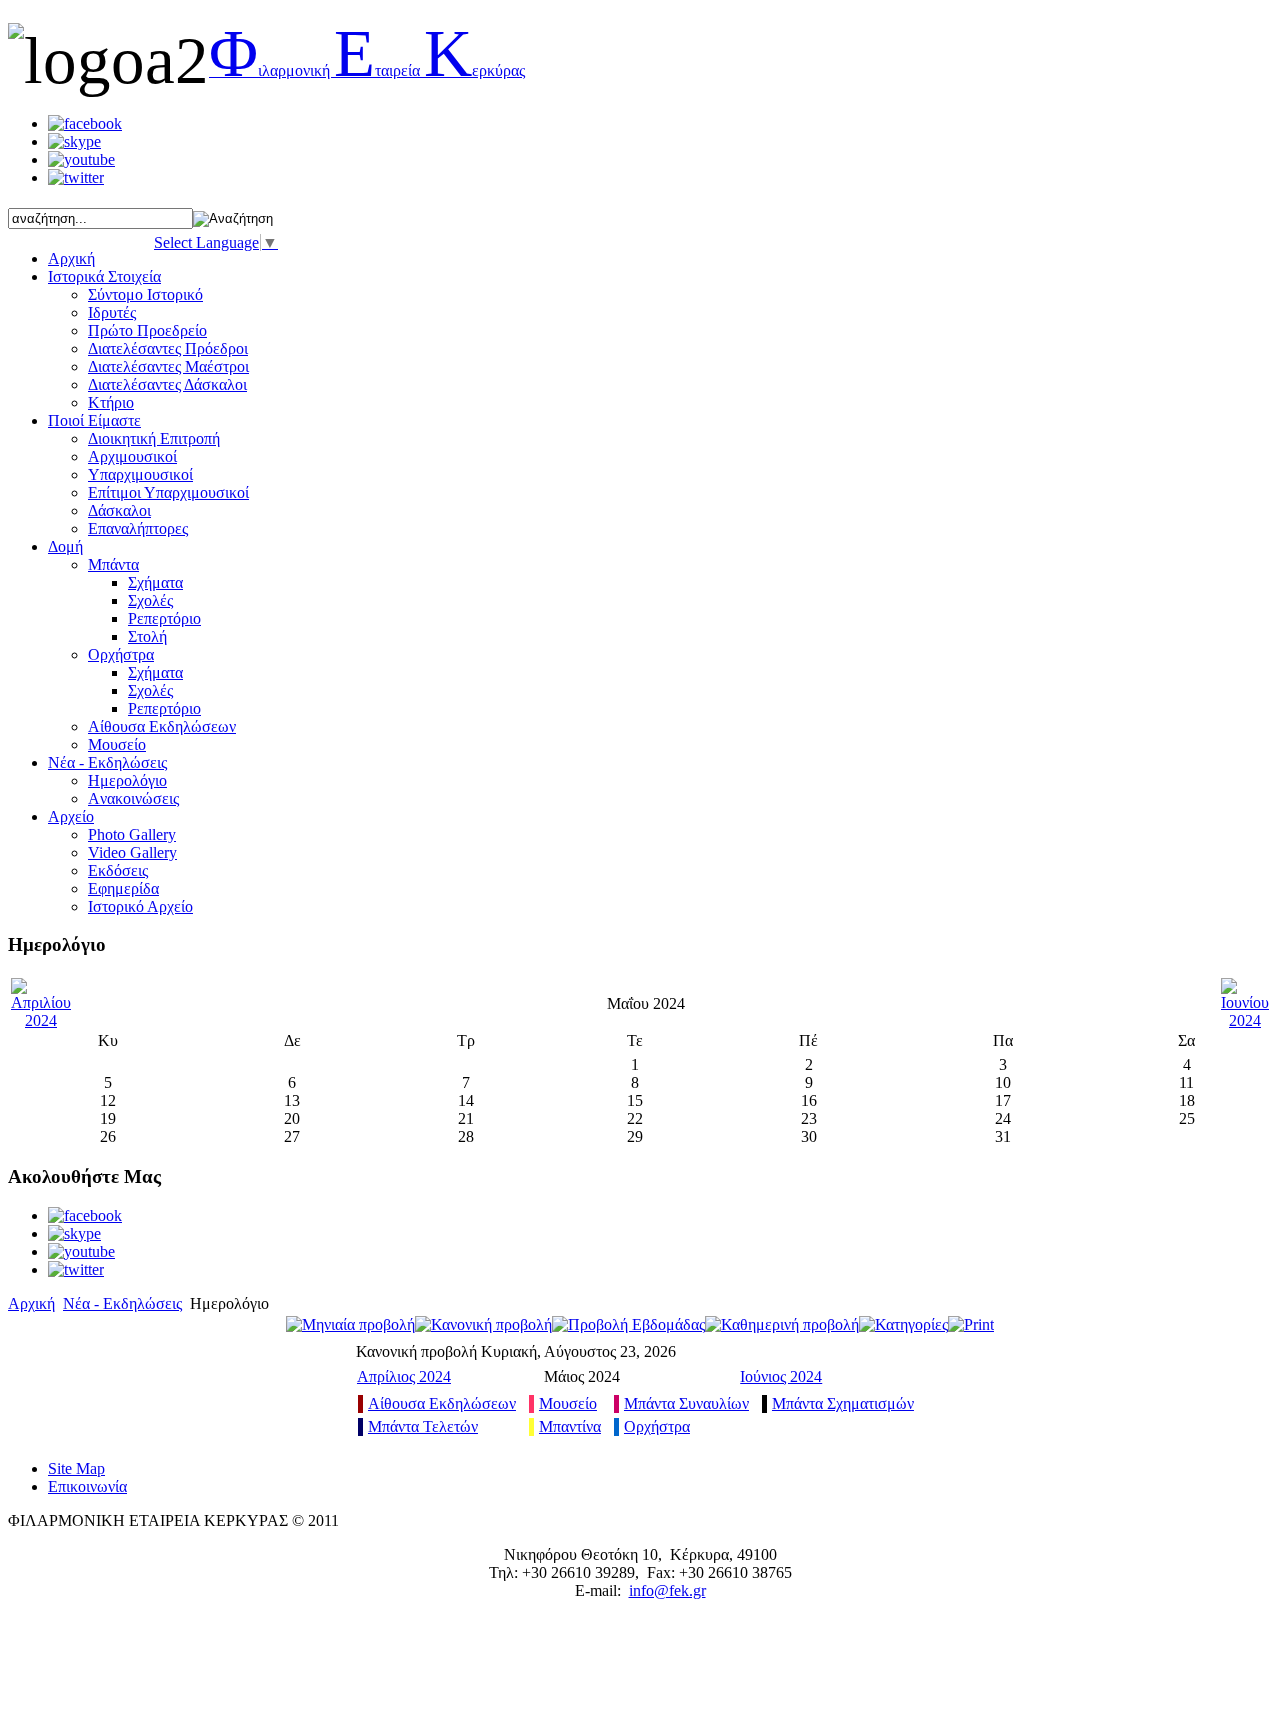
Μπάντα (113, 564)
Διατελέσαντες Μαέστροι (168, 366)
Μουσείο (117, 744)
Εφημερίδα (123, 888)
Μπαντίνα (570, 1426)
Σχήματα (155, 582)
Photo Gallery (132, 834)
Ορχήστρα (121, 654)
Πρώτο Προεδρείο (147, 330)
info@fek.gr (667, 1590)
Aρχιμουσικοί (132, 456)
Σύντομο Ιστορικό (145, 294)
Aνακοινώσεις (133, 798)
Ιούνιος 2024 (781, 1376)
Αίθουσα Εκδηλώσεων (442, 1403)
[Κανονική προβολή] (483, 1324)
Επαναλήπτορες (138, 528)
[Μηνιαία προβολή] (350, 1324)
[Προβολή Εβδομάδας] (628, 1324)
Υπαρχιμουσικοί (140, 474)
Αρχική (31, 1303)
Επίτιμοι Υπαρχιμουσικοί (168, 492)
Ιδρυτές (112, 312)
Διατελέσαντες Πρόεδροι (168, 348)
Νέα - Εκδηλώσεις (122, 1303)
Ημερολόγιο (127, 780)
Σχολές (150, 600)
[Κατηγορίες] (903, 1324)
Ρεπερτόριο (164, 618)
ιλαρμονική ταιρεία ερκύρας (367, 70)
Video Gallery (132, 852)
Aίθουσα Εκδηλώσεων (162, 726)
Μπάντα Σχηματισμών (843, 1403)
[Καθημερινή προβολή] (782, 1324)
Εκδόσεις (118, 870)
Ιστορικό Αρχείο (140, 906)
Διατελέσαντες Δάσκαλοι (167, 384)
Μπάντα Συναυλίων (686, 1403)
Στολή (147, 636)
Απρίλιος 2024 (404, 1376)
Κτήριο (111, 402)
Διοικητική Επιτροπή (154, 438)
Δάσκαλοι (119, 510)
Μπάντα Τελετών (423, 1426)
